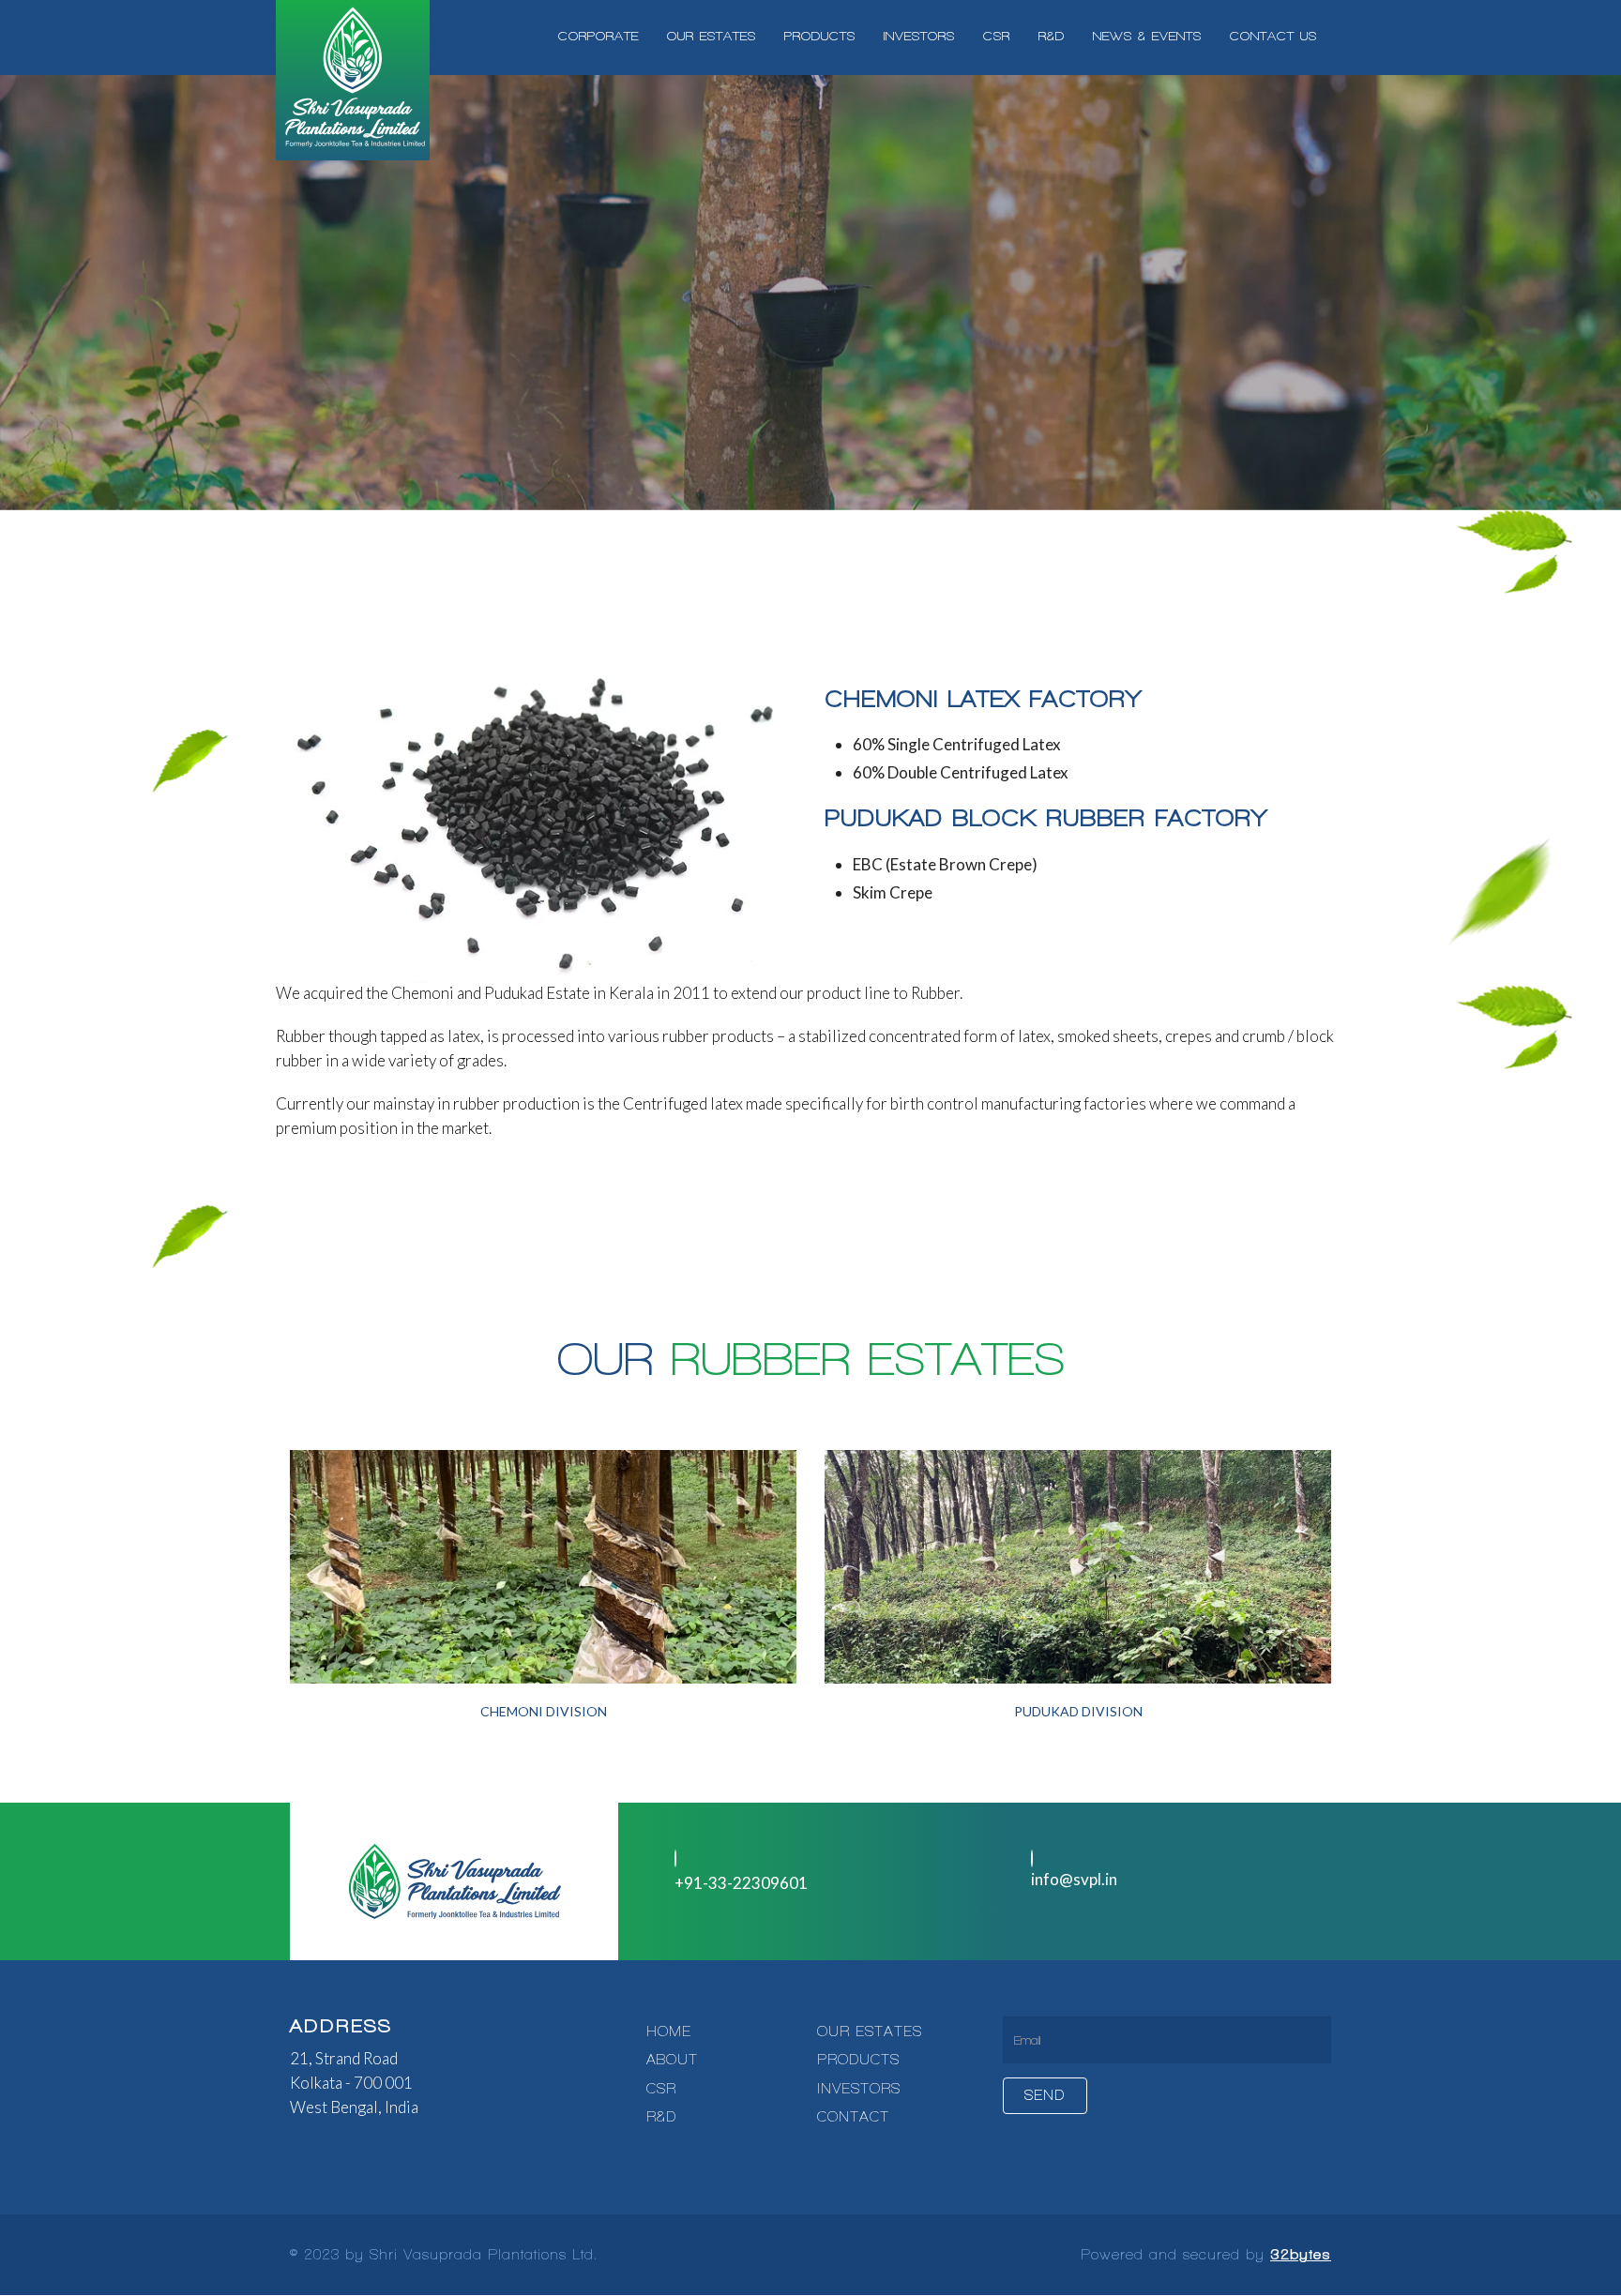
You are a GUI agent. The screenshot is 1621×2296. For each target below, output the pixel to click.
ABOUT (672, 2060)
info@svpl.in (1074, 1879)
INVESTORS (859, 2089)
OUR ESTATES (870, 2032)
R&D (661, 2117)
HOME (669, 2032)
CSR (661, 2089)
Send (1045, 2095)
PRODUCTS (858, 2060)
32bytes (1301, 2255)
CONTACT (853, 2117)
